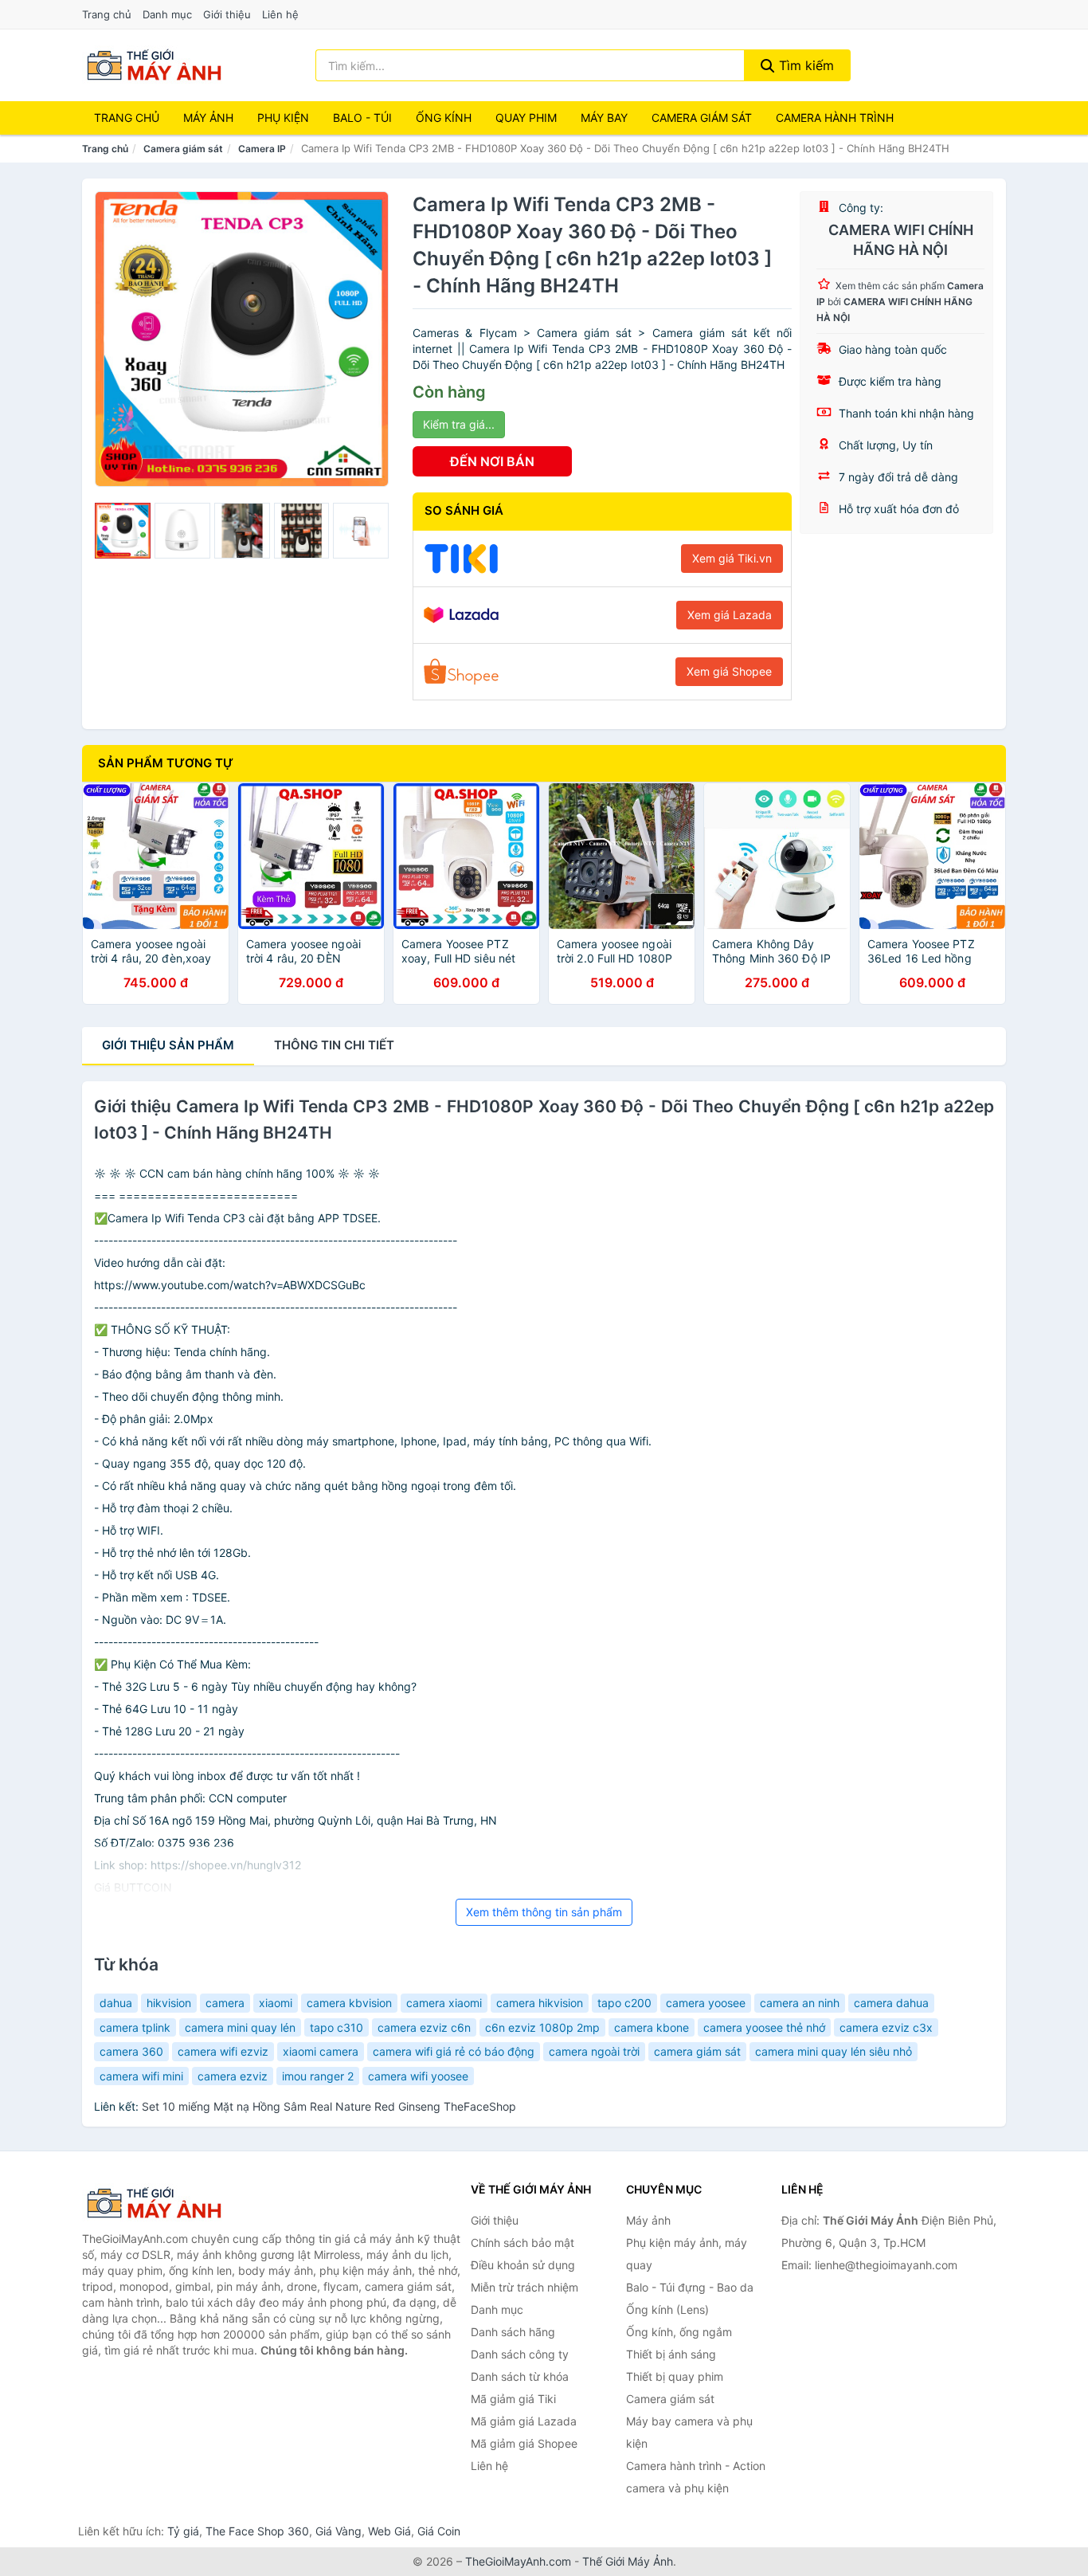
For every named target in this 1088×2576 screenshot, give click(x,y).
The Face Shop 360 (257, 2531)
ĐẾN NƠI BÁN (492, 461)
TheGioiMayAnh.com (518, 2561)
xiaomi (276, 2003)
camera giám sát (697, 2051)
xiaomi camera (321, 2051)
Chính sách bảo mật (522, 2243)
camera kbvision (349, 2003)
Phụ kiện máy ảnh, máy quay (687, 2254)
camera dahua (891, 2003)
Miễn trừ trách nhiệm (524, 2287)
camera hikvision (540, 2003)
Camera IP (262, 149)
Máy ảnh (208, 118)
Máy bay (604, 118)
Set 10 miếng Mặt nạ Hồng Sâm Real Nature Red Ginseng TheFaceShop (329, 2106)
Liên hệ (280, 14)
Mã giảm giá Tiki (513, 2399)
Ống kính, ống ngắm (679, 2332)
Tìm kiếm (804, 65)
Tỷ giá (183, 2531)
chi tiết (334, 1045)
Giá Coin (439, 2531)
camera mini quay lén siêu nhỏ (834, 2051)
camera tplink (135, 2027)
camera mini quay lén (240, 2027)
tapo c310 (337, 2027)
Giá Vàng (339, 2531)
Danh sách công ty (520, 2354)
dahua (116, 2003)
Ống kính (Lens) (667, 2309)
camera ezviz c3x (886, 2027)
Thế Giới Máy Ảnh (628, 2561)
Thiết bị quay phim (675, 2376)
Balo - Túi (362, 118)
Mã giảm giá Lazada (524, 2421)
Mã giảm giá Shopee (524, 2443)
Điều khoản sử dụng (523, 2265)
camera (225, 2003)
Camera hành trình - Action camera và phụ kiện (696, 2477)
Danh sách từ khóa (520, 2376)
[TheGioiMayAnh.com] (154, 65)
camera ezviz (233, 2076)
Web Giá (389, 2531)
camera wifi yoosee (418, 2076)
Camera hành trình (835, 118)
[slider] (123, 531)
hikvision (169, 2003)
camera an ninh (800, 2003)
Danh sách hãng (513, 2332)
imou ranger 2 (318, 2076)
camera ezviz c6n (424, 2027)
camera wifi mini (141, 2076)
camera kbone (652, 2027)
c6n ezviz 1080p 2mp (542, 2027)
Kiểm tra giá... (459, 424)
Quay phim (526, 118)
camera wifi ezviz (223, 2051)
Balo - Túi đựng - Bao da (690, 2287)
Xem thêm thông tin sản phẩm (544, 1912)
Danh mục (167, 14)
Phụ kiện (283, 118)
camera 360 (131, 2051)
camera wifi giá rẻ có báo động (454, 2051)
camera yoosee (706, 2003)
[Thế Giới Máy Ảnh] (162, 2203)
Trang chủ (107, 14)
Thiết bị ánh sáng (671, 2354)
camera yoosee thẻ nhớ (764, 2027)
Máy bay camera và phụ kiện (689, 2432)
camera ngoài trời (594, 2051)
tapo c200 (624, 2003)
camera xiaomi (444, 2003)
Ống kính (444, 118)
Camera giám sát (702, 118)
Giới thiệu (227, 14)
